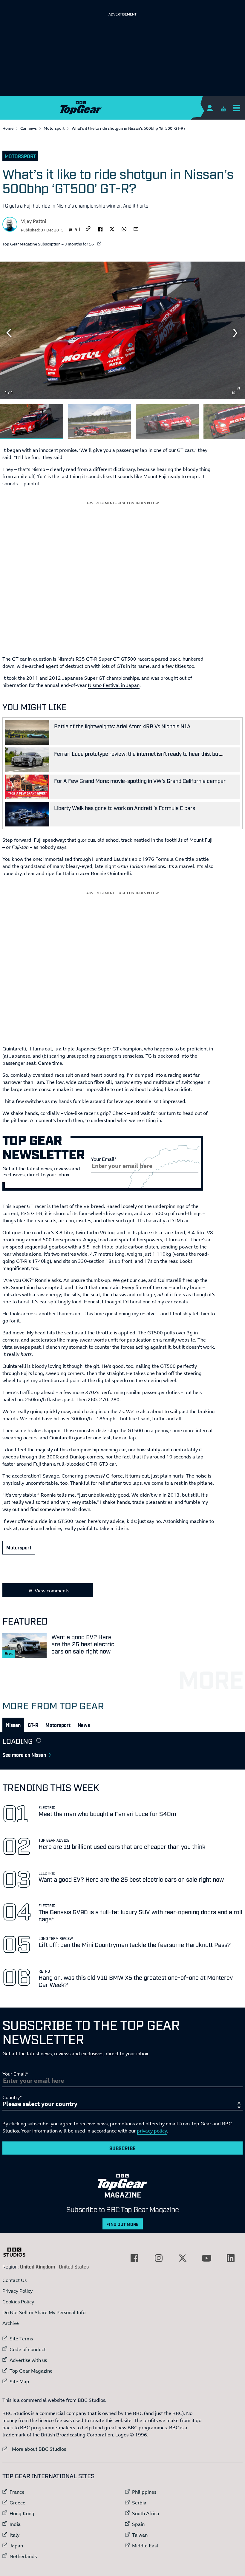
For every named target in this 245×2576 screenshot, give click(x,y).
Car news (29, 128)
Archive (11, 2323)
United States (74, 2266)
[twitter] (112, 228)
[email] (136, 228)
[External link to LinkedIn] (231, 2258)
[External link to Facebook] (134, 2258)
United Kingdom (37, 2266)
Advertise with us (28, 2360)
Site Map (19, 2382)
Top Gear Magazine (31, 2371)
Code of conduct (28, 2349)
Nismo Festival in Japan (114, 685)
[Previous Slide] (9, 333)
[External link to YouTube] (206, 2258)
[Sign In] (210, 108)
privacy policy (152, 2131)
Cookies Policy (18, 2302)
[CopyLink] (88, 229)
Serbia (139, 2503)
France (17, 2492)
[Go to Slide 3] (167, 422)
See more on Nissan (24, 1755)
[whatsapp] (124, 228)
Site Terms (21, 2339)
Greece (17, 2503)
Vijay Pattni (33, 221)
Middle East (145, 2546)
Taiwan (140, 2535)
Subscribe (122, 2148)
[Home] (122, 108)
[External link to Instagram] (159, 2258)
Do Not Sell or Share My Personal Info (44, 2312)
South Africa (146, 2513)
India (15, 2524)
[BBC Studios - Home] (17, 2252)
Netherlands (23, 2556)
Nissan (13, 1725)
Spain (138, 2524)
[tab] (13, 1725)
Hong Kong (22, 2513)
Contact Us (14, 2280)
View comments (52, 1591)
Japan (16, 2546)
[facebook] (100, 228)
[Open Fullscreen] (236, 390)
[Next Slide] (236, 333)
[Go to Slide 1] (32, 422)
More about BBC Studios (34, 2449)
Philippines (144, 2492)
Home (8, 128)
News (84, 1725)
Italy (14, 2535)
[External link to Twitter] (183, 2258)
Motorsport (54, 128)
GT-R (33, 1725)
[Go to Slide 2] (99, 422)
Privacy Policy (17, 2291)
